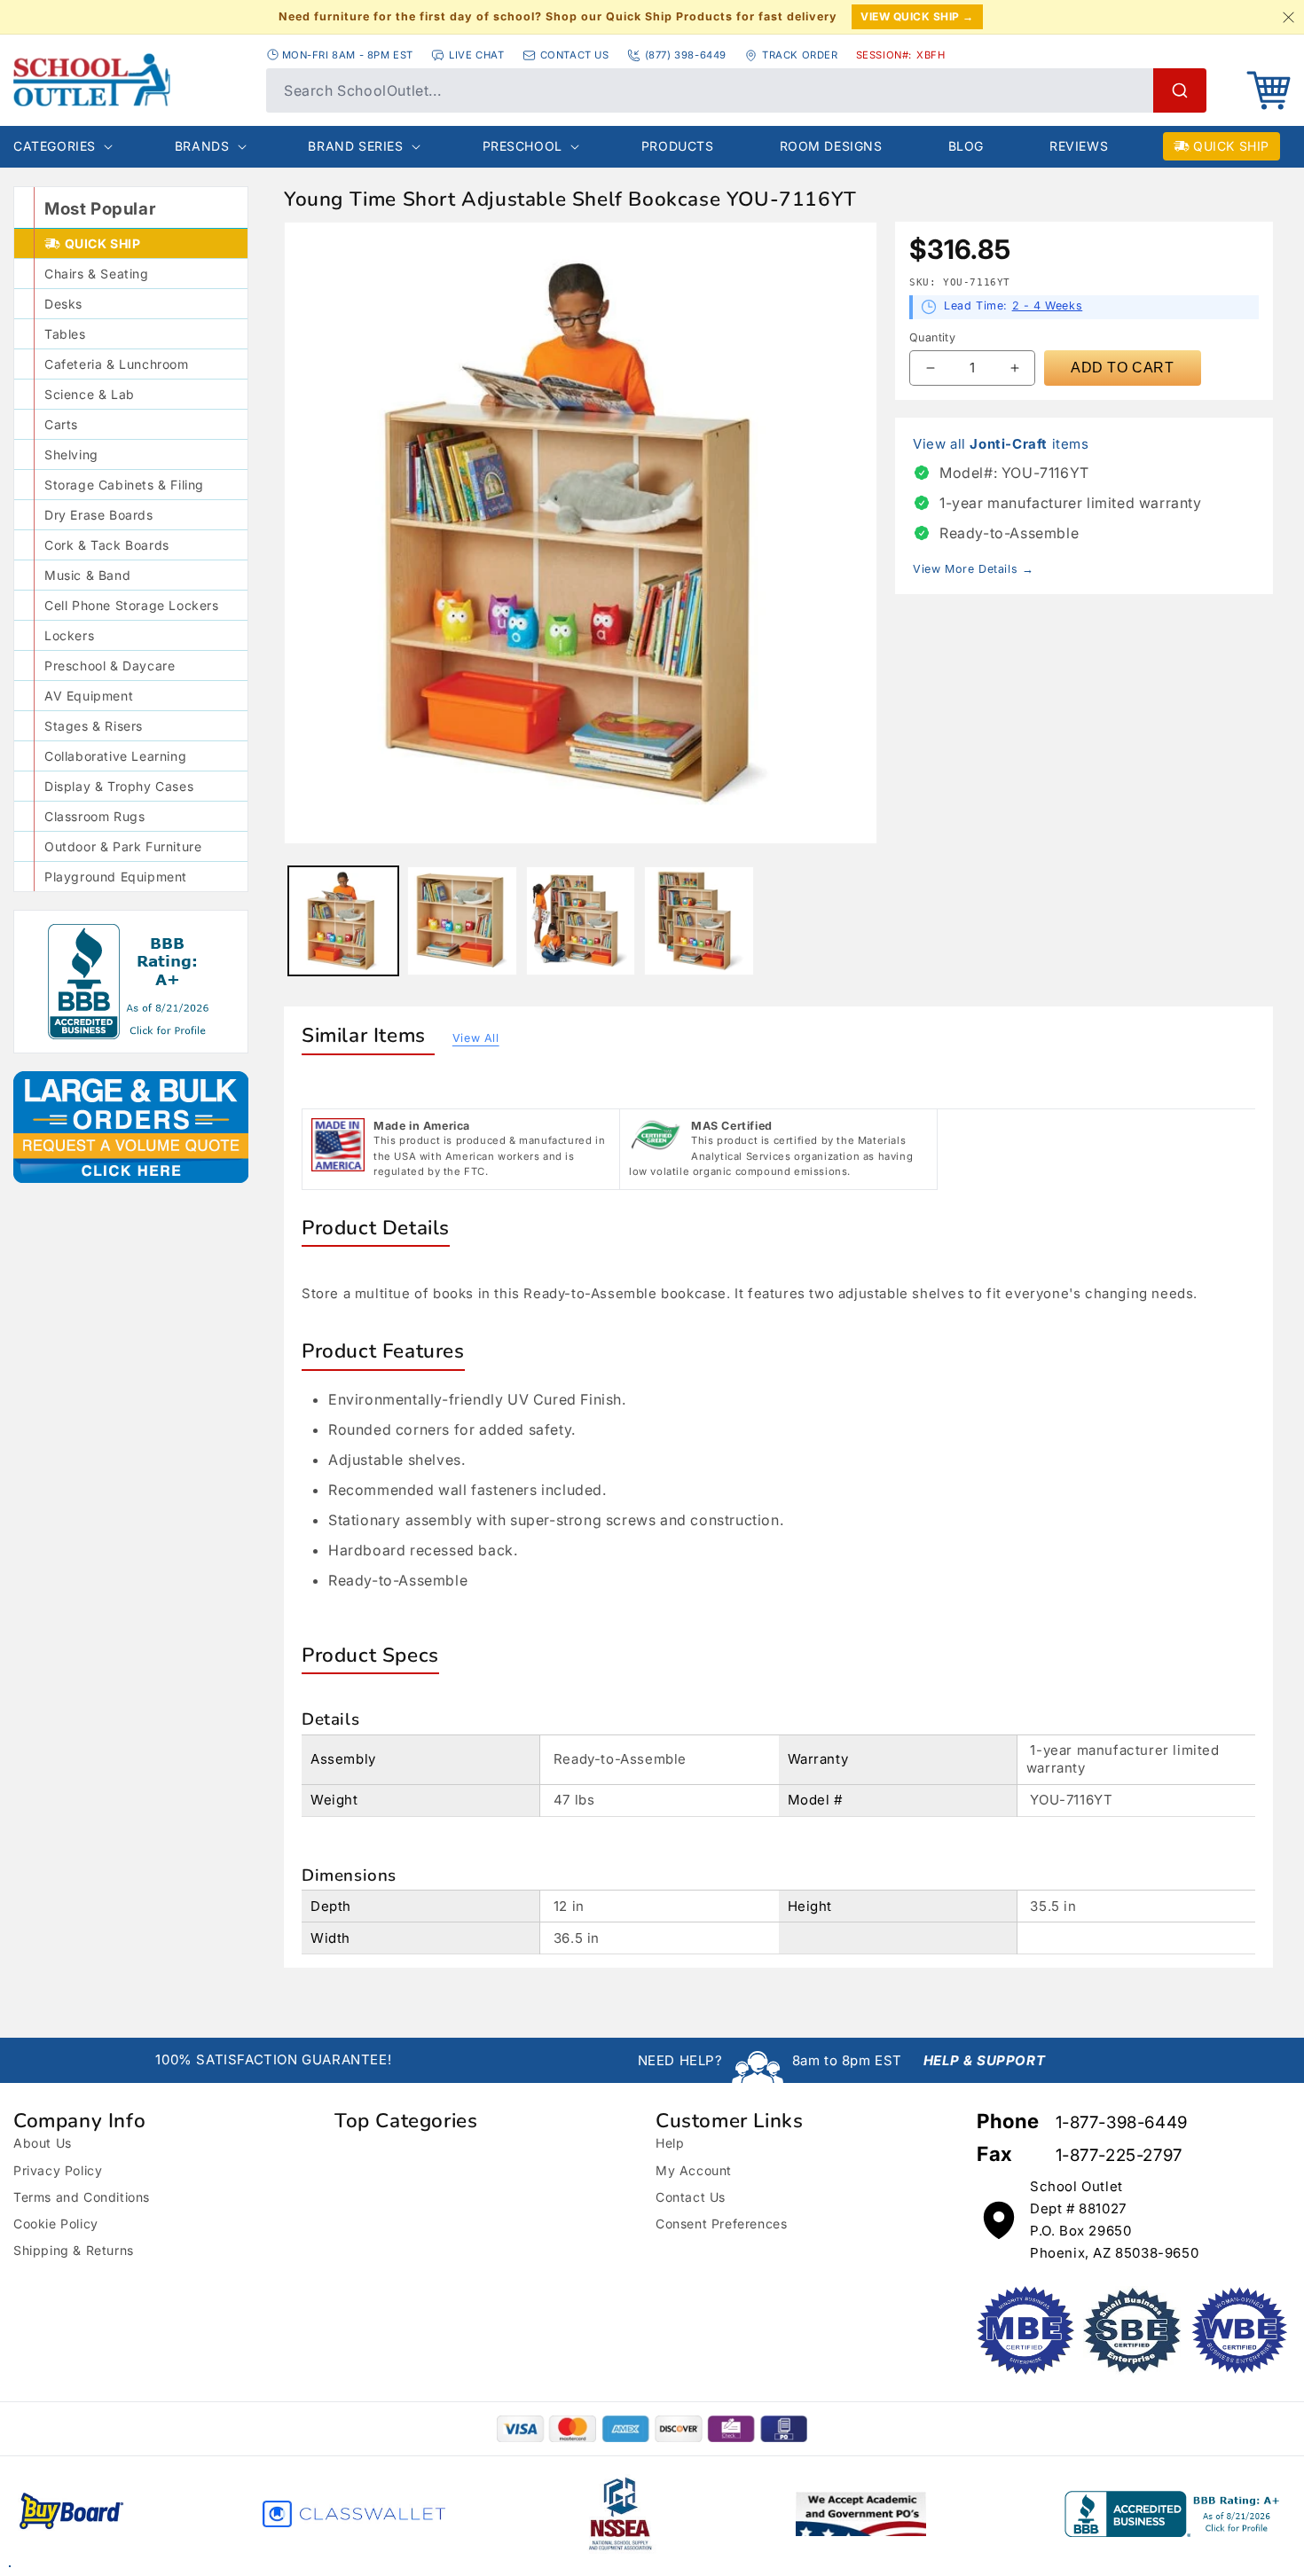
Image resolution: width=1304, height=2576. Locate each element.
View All (476, 1038)
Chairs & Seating (97, 274)
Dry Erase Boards (99, 515)
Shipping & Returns (74, 2250)
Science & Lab (90, 394)
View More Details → (973, 569)
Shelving (71, 454)
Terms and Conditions (82, 2197)
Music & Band (87, 575)
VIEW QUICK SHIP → (917, 16)
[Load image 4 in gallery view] (699, 921)
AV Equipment (89, 696)
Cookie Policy (56, 2224)
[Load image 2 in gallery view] (462, 921)
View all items (1001, 444)
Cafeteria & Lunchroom (117, 364)
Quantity (932, 337)
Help (670, 2143)
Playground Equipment (116, 877)
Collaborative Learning (115, 756)
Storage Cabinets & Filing (124, 485)
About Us (43, 2143)
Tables (65, 334)
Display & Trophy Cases (119, 786)
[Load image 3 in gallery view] (581, 921)
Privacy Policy (58, 2170)
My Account (694, 2170)
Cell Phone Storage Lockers (132, 605)
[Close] (1288, 17)
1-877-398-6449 (1122, 2122)
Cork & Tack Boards (107, 545)
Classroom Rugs (94, 816)
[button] (1269, 90)
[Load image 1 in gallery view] (343, 921)
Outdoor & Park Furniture (123, 846)
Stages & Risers (94, 726)
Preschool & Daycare (110, 666)
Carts (61, 424)
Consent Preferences (721, 2224)
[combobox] (736, 90)
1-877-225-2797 (1119, 2155)
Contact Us (691, 2197)
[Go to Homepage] (131, 80)
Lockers (69, 635)
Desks (63, 304)
